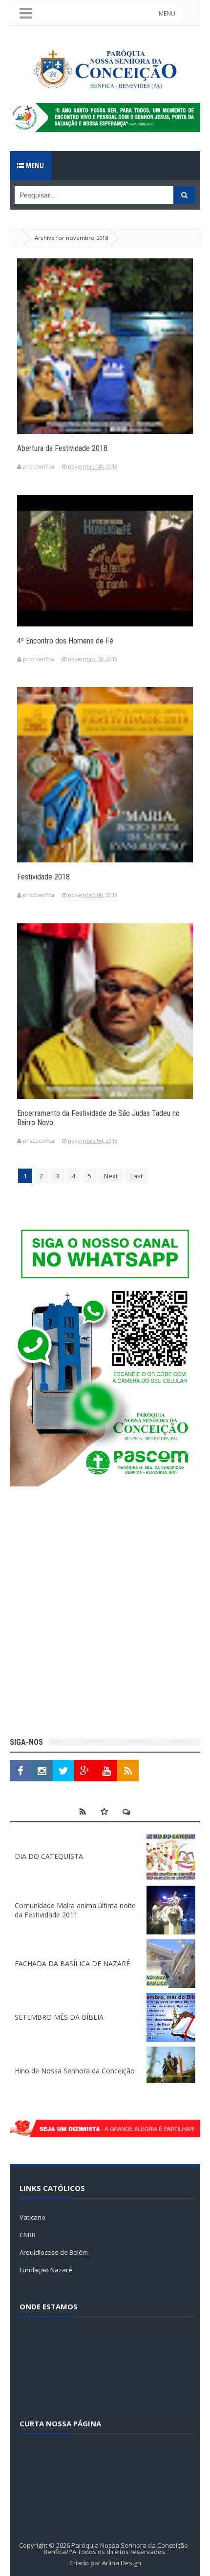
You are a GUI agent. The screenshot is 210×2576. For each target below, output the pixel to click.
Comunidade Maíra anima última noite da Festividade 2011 (75, 1910)
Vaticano (32, 2217)
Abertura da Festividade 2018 (62, 448)
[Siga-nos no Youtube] (106, 1771)
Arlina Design (122, 2563)
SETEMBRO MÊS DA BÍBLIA (59, 2017)
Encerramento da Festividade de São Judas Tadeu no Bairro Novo (98, 1118)
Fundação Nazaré (46, 2270)
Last (136, 1176)
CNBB (28, 2235)
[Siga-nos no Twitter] (63, 1771)
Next (111, 1176)
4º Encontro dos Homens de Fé (65, 641)
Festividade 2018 (43, 877)
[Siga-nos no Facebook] (21, 1771)
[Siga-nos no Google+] (85, 1771)
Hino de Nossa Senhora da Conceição (75, 2071)
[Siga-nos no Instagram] (42, 1771)
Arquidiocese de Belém (54, 2252)
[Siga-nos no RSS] (128, 1771)
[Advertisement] (105, 1613)
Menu (34, 166)
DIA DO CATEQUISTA (49, 1856)
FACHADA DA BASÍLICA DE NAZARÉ (72, 1963)
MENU (167, 13)
